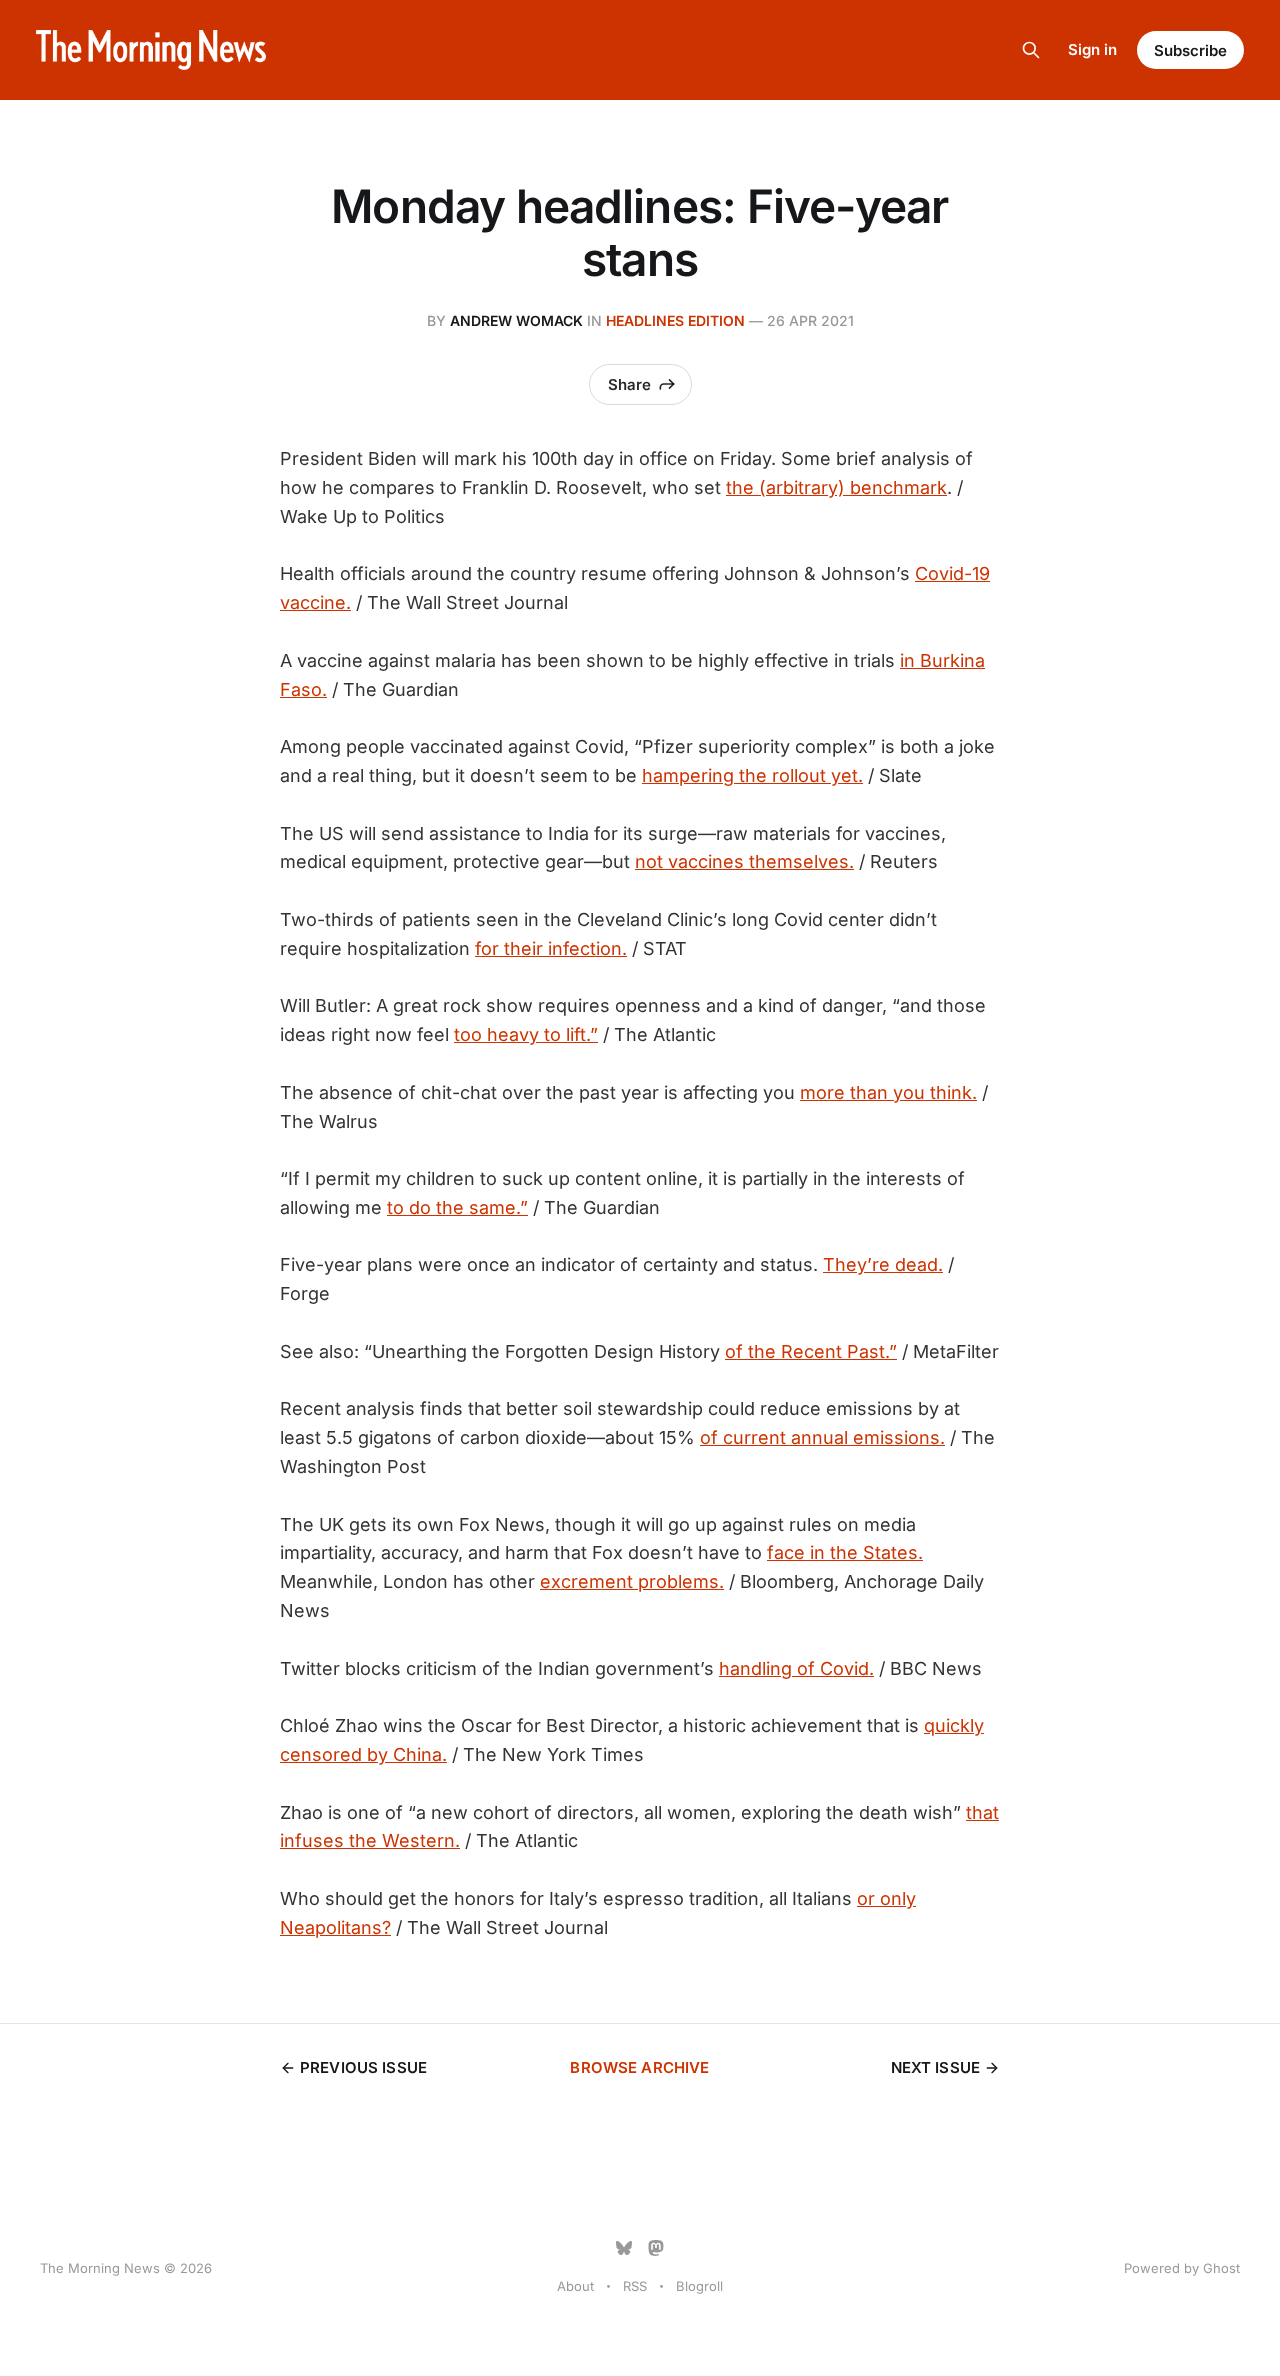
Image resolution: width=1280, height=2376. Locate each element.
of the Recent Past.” (811, 1351)
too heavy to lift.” (526, 1034)
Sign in (1092, 49)
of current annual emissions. (822, 1437)
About (575, 2286)
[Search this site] (1031, 50)
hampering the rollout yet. (752, 775)
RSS (635, 2286)
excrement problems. (632, 1581)
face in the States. (845, 1552)
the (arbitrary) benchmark (836, 487)
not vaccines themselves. (744, 861)
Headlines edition (675, 320)
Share (629, 384)
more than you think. (888, 1092)
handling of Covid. (796, 1668)
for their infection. (551, 948)
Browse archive (639, 2067)
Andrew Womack (516, 320)
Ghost (1221, 2268)
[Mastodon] (656, 2248)
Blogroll (699, 2286)
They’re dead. (883, 1264)
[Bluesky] (624, 2248)
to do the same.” (457, 1207)
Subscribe (1190, 50)
